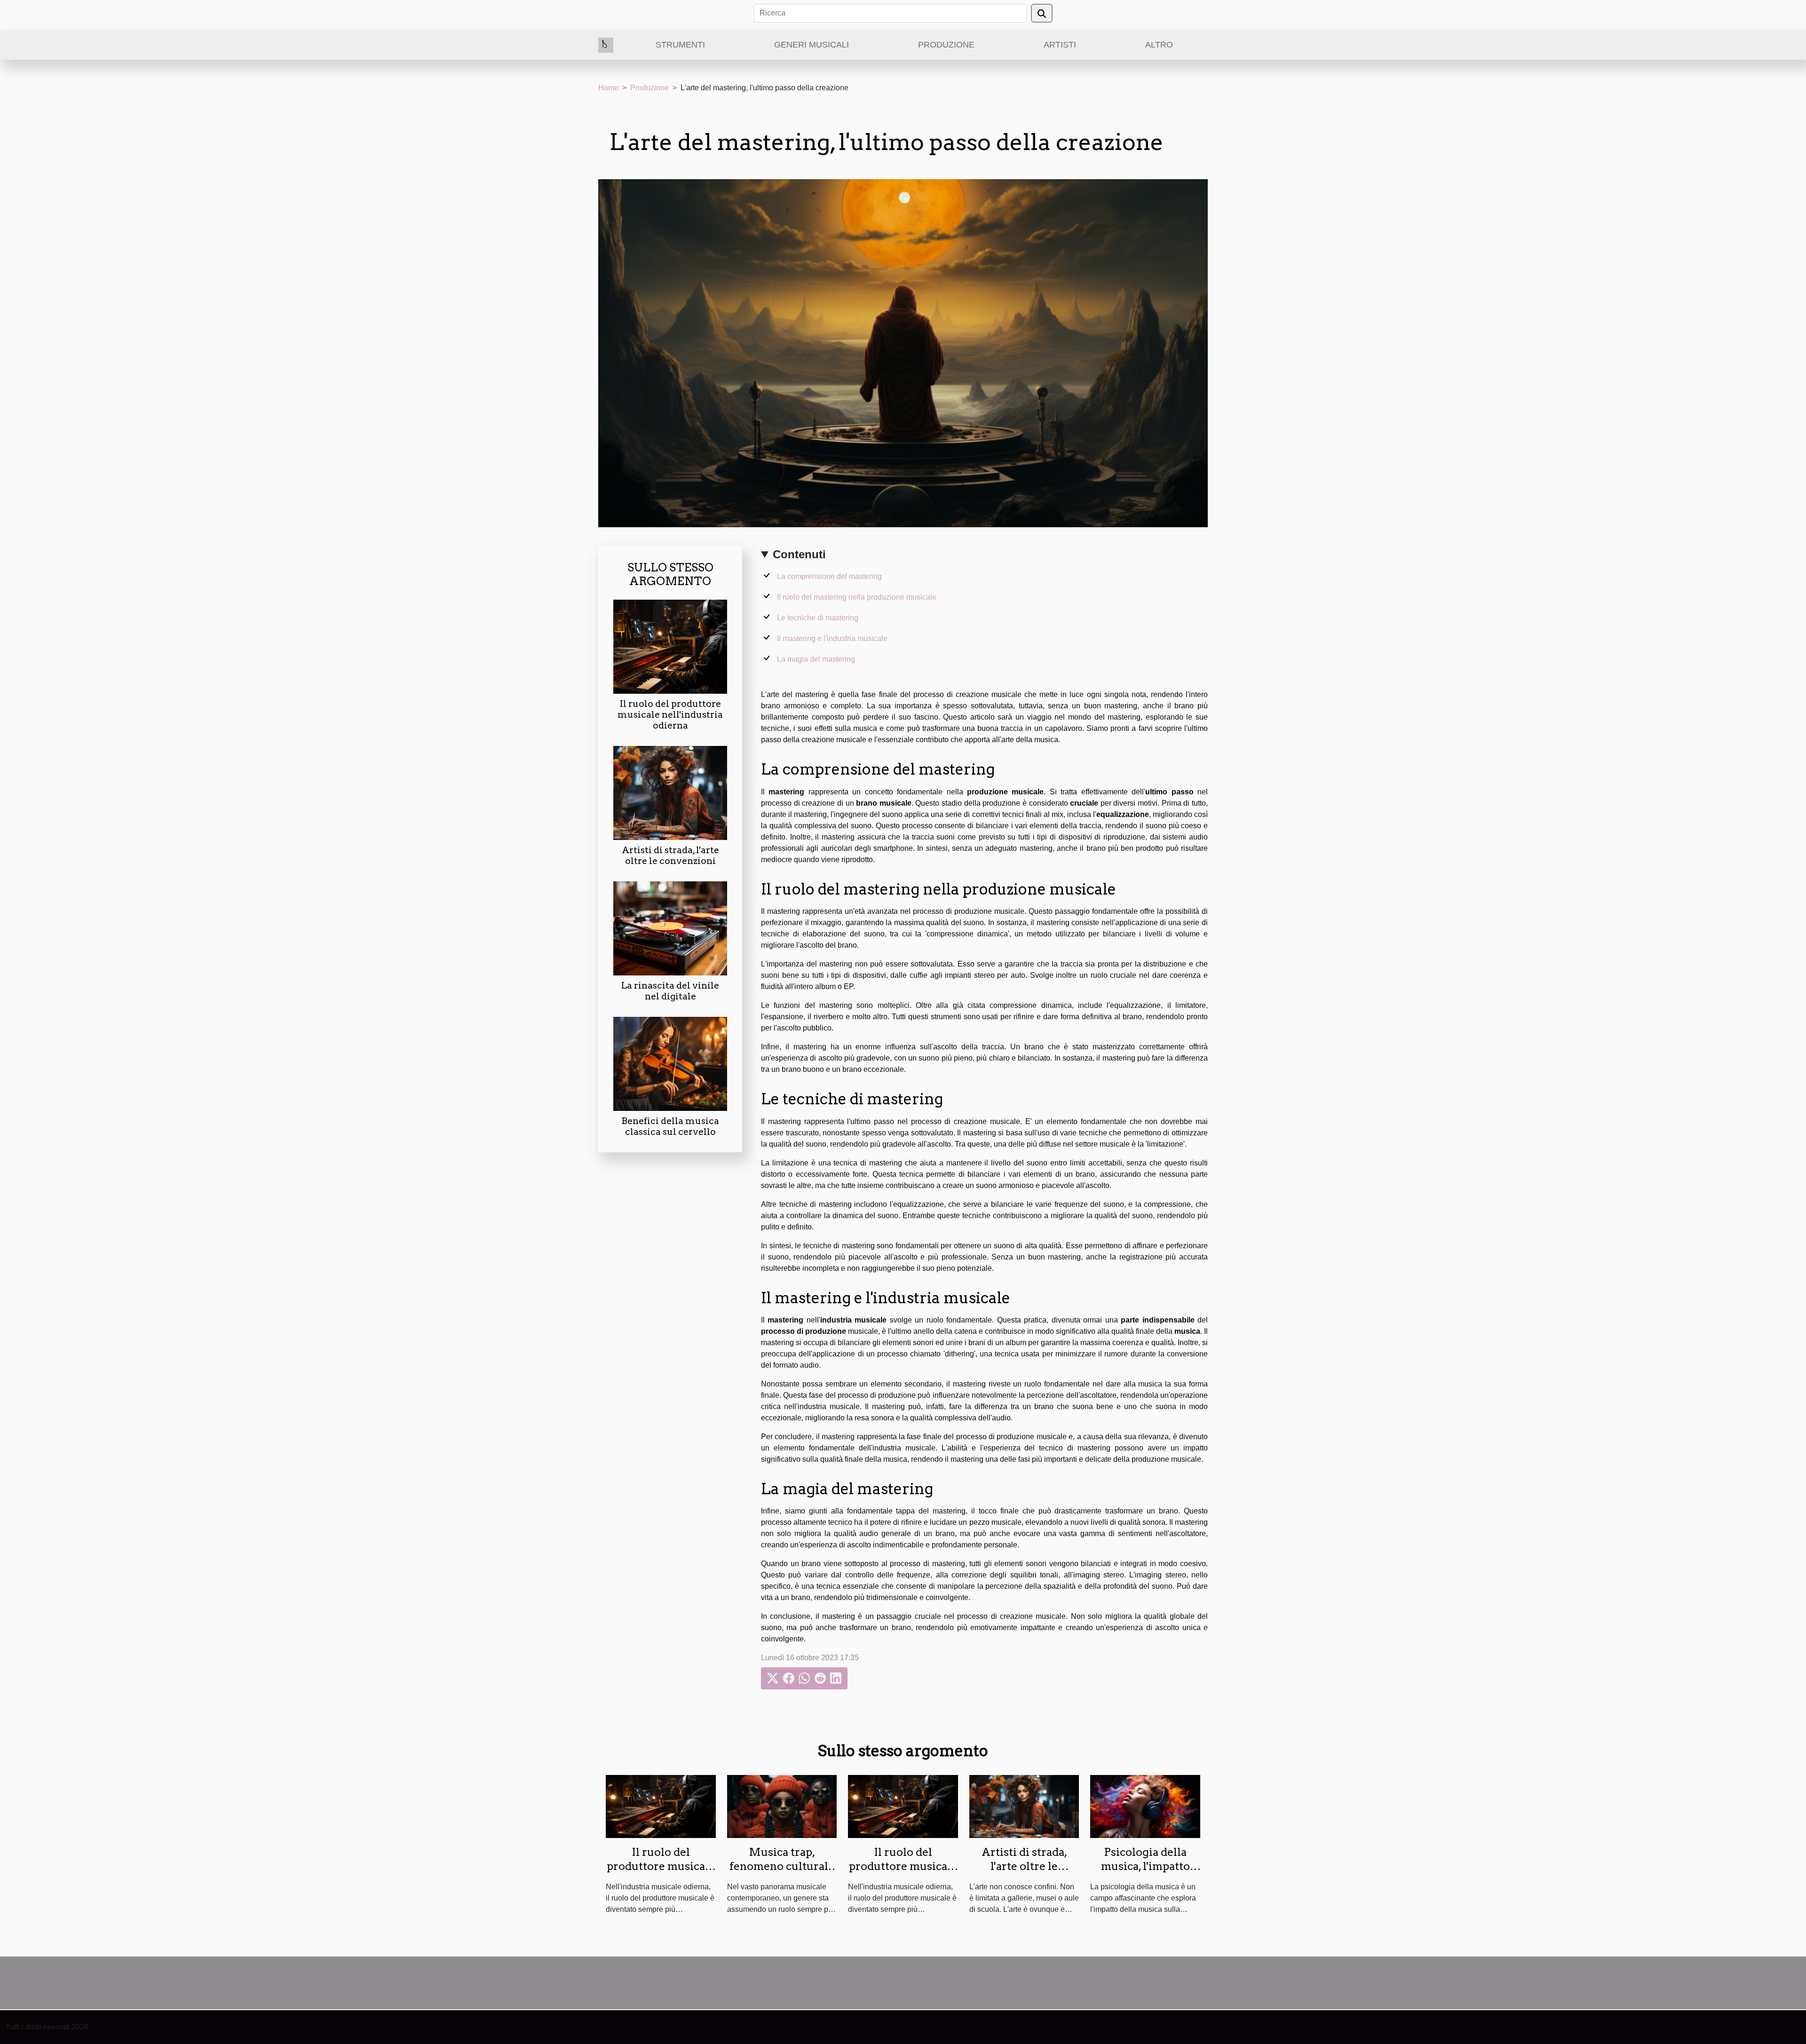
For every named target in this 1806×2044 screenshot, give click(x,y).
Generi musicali (812, 45)
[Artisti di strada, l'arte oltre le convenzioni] (670, 792)
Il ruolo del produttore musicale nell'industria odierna (670, 715)
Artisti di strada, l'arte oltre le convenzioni (670, 856)
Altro (1159, 45)
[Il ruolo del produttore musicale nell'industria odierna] (670, 646)
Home (608, 88)
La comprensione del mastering (829, 576)
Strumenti (680, 45)
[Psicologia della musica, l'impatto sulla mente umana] (1145, 1806)
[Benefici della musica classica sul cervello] (670, 1063)
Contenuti (799, 554)
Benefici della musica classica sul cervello (670, 1126)
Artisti (1060, 45)
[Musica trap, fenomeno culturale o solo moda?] (782, 1806)
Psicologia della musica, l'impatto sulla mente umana (1145, 1866)
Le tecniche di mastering (818, 618)
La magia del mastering (816, 659)
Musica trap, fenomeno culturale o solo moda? (782, 1866)
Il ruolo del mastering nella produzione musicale (857, 597)
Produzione (946, 45)
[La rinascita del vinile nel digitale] (670, 928)
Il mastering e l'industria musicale (832, 638)
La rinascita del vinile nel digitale (670, 991)
